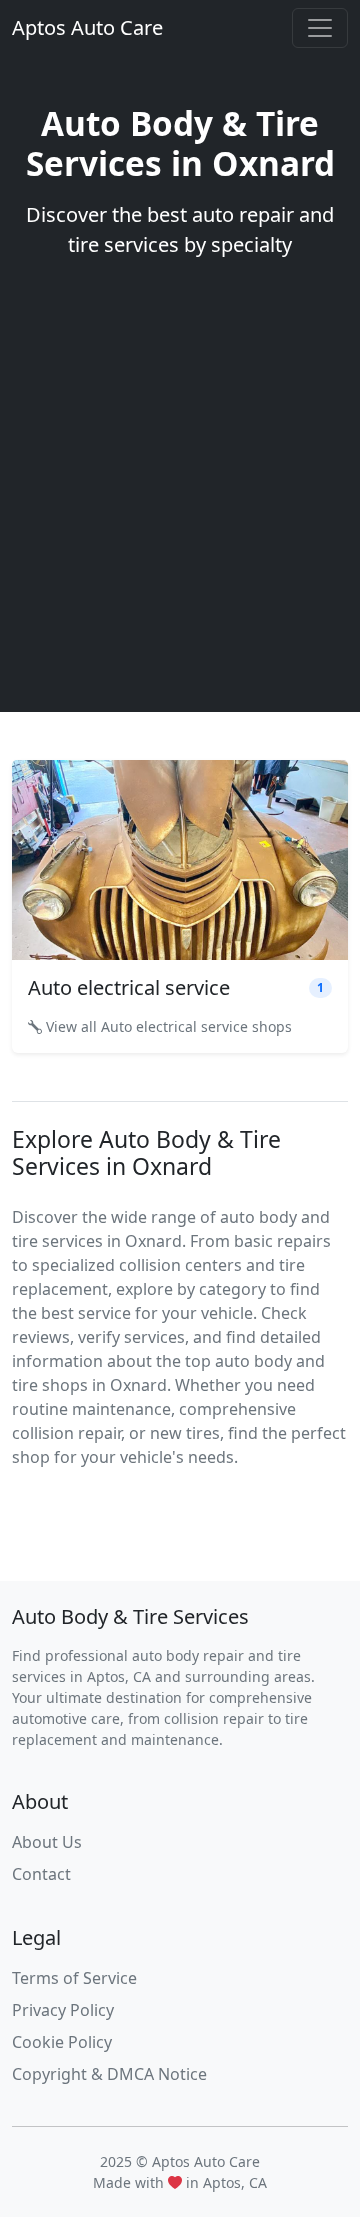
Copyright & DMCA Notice (109, 2074)
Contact (41, 1874)
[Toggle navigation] (320, 28)
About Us (47, 1842)
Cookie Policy (62, 2042)
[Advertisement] (180, 474)
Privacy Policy (63, 2010)
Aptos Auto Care (87, 27)
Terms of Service (74, 1978)
